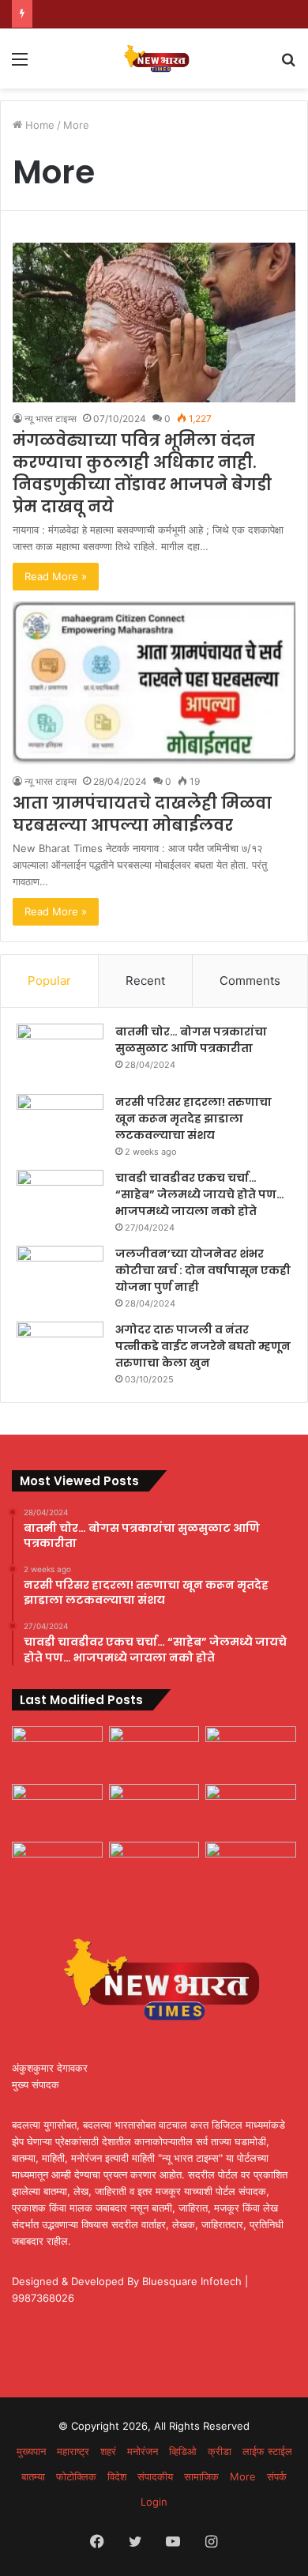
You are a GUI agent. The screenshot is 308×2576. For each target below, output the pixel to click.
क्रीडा (220, 2451)
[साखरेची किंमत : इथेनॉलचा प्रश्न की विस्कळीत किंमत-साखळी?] (251, 1752)
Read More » (56, 576)
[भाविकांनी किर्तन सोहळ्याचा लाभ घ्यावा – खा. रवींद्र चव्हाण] (154, 1867)
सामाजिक (201, 2476)
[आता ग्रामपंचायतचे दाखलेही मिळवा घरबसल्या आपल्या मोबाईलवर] (154, 683)
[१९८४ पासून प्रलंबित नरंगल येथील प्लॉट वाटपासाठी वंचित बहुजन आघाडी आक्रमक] (57, 1752)
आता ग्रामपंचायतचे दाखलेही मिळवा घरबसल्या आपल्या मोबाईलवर (142, 814)
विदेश (117, 2476)
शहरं (108, 2451)
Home (38, 125)
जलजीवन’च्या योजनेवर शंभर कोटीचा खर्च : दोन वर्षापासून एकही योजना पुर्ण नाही (203, 1270)
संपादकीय (155, 2476)
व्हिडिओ (183, 2451)
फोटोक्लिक (76, 2476)
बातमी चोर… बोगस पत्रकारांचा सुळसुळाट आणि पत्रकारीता (191, 1040)
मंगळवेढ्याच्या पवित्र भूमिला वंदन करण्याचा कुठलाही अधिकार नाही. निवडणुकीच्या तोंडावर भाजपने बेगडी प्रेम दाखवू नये (142, 473)
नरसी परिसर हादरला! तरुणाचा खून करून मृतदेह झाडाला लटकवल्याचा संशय (193, 1118)
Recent (145, 981)
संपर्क (277, 2476)
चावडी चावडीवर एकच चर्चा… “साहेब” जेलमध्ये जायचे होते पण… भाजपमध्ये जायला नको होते (200, 1194)
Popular (49, 981)
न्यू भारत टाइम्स (51, 419)
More (243, 2476)
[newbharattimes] (154, 58)
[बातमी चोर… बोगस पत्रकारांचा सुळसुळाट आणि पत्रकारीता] (60, 1053)
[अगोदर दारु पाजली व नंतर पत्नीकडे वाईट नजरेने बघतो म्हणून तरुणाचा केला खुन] (60, 1351)
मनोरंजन (143, 2451)
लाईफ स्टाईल (267, 2451)
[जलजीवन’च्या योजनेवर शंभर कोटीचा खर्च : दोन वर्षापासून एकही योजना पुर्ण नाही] (60, 1275)
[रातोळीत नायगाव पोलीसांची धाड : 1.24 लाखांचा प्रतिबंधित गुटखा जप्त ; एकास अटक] (251, 1810)
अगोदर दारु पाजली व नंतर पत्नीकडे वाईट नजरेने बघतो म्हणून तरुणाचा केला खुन (203, 1346)
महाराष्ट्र (73, 2451)
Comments (250, 981)
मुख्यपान (31, 2451)
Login (154, 2502)
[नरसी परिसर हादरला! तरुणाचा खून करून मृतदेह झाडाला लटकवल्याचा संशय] (60, 1124)
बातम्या (33, 2476)
